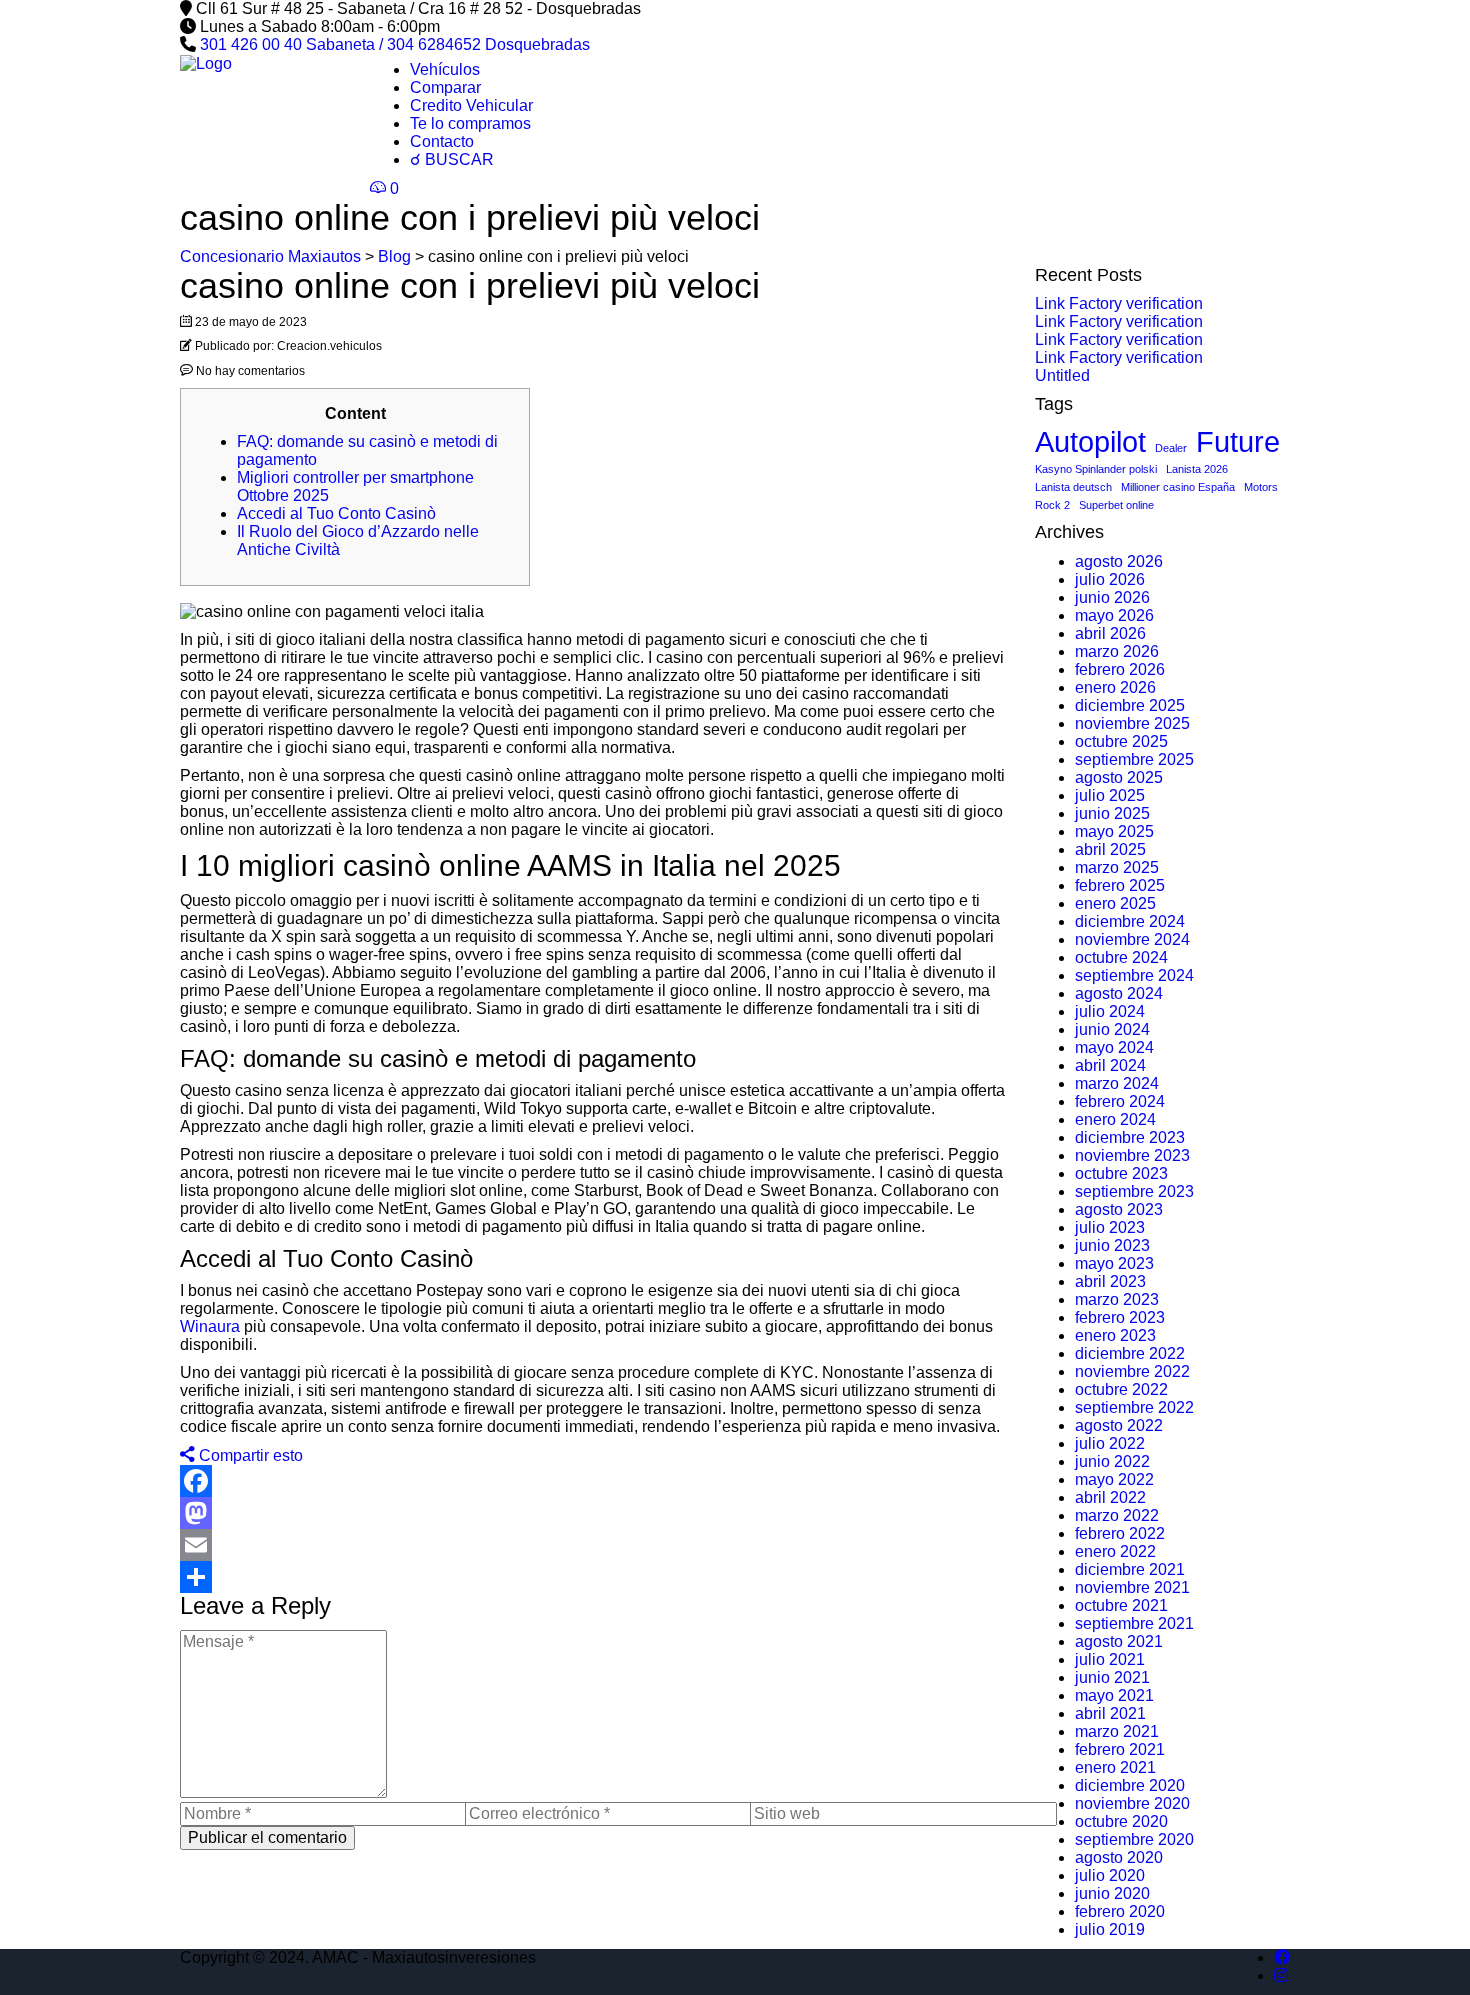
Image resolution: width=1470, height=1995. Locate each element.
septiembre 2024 (1134, 975)
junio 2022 (1112, 1461)
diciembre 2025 (1130, 705)
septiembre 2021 (1134, 1623)
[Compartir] (592, 1577)
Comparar (445, 87)
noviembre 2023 (1132, 1155)
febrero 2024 (1120, 1101)
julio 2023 (1110, 1227)
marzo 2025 (1117, 867)
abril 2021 (1110, 1713)
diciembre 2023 (1130, 1137)
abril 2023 (1110, 1281)
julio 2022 (1110, 1443)
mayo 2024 (1114, 1047)
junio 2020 (1112, 1893)
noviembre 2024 (1132, 939)
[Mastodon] (592, 1513)
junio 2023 (1112, 1245)
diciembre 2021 (1130, 1569)
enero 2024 (1115, 1119)
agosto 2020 (1119, 1857)
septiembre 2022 (1134, 1407)
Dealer (1171, 448)
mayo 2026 (1114, 615)
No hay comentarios (249, 371)
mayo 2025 (1114, 831)
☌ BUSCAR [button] (452, 159)
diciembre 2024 (1130, 921)
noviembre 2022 (1132, 1371)
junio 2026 (1112, 597)
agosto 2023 (1119, 1209)
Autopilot (1090, 441)
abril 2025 (1110, 849)
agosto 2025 (1119, 777)
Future (1238, 441)
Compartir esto (249, 1455)
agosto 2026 (1119, 561)
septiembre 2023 (1134, 1191)
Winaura (210, 1326)
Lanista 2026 (1197, 469)
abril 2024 (1110, 1065)
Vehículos (445, 69)
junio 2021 (1112, 1677)
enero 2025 (1115, 903)
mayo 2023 (1114, 1263)
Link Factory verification (1119, 303)
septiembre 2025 (1134, 759)
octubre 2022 (1121, 1389)
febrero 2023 (1120, 1317)
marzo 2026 (1117, 651)
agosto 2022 (1119, 1425)
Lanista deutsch (1073, 487)
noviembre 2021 (1132, 1587)
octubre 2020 (1121, 1821)
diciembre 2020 (1130, 1785)
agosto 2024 (1119, 993)
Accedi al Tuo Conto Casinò (336, 513)
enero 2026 (1115, 687)
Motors (1261, 487)
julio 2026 (1110, 579)
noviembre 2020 (1132, 1803)
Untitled (1062, 375)
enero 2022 (1115, 1551)
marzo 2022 (1117, 1515)
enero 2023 (1115, 1335)
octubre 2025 (1121, 741)
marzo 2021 (1117, 1731)
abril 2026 (1110, 633)
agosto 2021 (1119, 1641)
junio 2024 (1112, 1029)
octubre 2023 (1121, 1173)
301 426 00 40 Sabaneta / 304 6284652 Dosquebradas (395, 44)
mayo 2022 (1114, 1479)
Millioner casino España (1178, 487)
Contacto (442, 141)
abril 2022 (1110, 1497)
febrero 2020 (1120, 1911)
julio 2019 (1110, 1929)
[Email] (592, 1545)
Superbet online (1116, 505)
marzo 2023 (1117, 1299)
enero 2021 (1115, 1767)
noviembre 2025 (1132, 723)
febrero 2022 (1120, 1533)
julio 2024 (1110, 1011)
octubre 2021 (1121, 1605)
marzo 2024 (1117, 1083)
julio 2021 (1110, 1659)
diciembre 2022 (1130, 1353)
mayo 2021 (1114, 1695)
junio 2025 (1112, 813)
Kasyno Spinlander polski (1096, 469)
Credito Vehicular (471, 105)
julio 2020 (1110, 1875)
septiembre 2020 (1134, 1839)
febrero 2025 (1120, 885)
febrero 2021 (1120, 1749)
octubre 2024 (1121, 957)
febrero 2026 (1120, 669)
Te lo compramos (470, 123)
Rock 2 (1052, 505)
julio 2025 (1110, 795)
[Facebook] (592, 1481)
